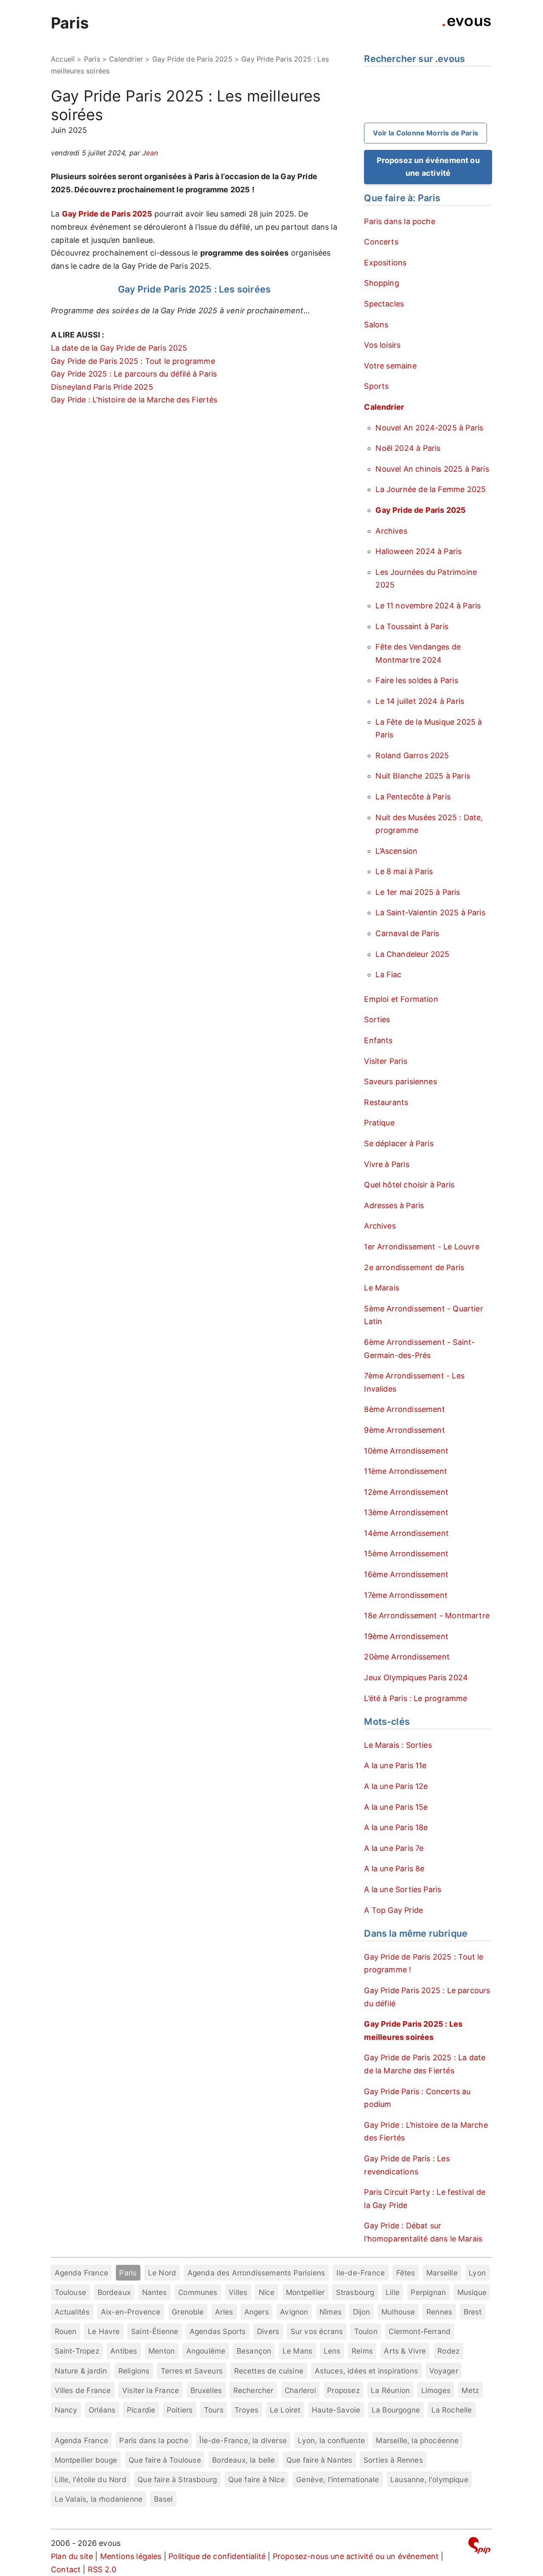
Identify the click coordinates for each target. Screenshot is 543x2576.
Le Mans (297, 2351)
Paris (70, 23)
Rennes (439, 2312)
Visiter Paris (385, 1061)
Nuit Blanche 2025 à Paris (423, 776)
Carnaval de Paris (407, 933)
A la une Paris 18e (396, 1827)
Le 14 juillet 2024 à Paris (420, 701)
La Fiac (388, 974)
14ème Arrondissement (406, 1533)
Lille (393, 2292)
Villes (238, 2292)
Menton (162, 2351)
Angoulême (206, 2351)
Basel (164, 2499)
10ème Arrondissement (406, 1451)
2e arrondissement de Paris (414, 1267)
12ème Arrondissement (406, 1492)
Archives (391, 531)
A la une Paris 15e (396, 1807)
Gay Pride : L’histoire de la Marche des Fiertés (134, 400)
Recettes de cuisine (269, 2371)
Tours (214, 2410)
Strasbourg (355, 2292)
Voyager (444, 2371)
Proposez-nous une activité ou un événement (356, 2556)
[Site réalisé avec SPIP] (479, 2547)
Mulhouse (398, 2312)
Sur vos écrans (317, 2331)
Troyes (246, 2410)
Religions (134, 2371)
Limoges (436, 2390)
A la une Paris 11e (395, 1765)
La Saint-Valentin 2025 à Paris (430, 913)
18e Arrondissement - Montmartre (427, 1616)
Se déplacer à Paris (399, 1143)
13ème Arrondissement (406, 1512)
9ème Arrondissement (404, 1430)
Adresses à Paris (394, 1205)
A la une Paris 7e (394, 1848)
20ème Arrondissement (407, 1657)
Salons (376, 325)
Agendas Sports (218, 2331)
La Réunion (390, 2390)
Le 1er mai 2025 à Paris (418, 892)
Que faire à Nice (257, 2479)
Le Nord (162, 2273)
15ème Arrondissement (406, 1554)
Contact (66, 2569)
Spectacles (384, 304)
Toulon (366, 2331)
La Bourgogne (396, 2410)
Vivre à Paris (386, 1164)
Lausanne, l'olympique (429, 2479)
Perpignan (428, 2292)
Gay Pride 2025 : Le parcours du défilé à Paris (134, 374)
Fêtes (406, 2273)
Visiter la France (151, 2390)
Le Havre (104, 2331)
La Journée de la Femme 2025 (431, 489)
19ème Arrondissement (406, 1636)
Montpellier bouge (86, 2460)
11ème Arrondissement (406, 1471)
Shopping (381, 283)
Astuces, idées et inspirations (366, 2371)
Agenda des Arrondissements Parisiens (256, 2273)
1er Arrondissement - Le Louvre (421, 1247)
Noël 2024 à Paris (408, 448)
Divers (268, 2331)
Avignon (294, 2312)
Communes (198, 2292)
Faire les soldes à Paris (417, 680)
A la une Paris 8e (394, 1869)
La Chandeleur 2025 (412, 954)
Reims (362, 2351)
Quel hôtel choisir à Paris (409, 1185)
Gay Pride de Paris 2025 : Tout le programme (133, 361)
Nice (267, 2292)
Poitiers (180, 2410)
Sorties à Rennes (393, 2460)
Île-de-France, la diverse (243, 2440)
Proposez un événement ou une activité (428, 167)
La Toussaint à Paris (412, 626)
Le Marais (382, 1288)
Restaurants (386, 1102)
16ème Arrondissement (406, 1574)
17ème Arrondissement (406, 1595)
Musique (472, 2292)
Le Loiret (285, 2410)
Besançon (254, 2351)
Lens (332, 2351)
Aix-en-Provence (131, 2312)
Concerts (381, 242)
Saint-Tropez (77, 2351)
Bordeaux (114, 2292)
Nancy (66, 2410)
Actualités (72, 2312)
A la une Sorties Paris (403, 1889)
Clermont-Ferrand (420, 2331)
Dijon (362, 2312)
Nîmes (330, 2312)
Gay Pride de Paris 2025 (192, 59)
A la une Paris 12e (396, 1786)
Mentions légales (131, 2556)
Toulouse (70, 2292)
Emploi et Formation (401, 999)
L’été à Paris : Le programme (416, 1698)
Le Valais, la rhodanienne (99, 2499)
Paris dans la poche (399, 221)
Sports (376, 386)
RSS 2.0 (102, 2569)
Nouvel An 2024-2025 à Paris (429, 428)
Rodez (448, 2351)
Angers (257, 2312)
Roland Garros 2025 (412, 755)
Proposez (343, 2390)
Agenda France (81, 2273)
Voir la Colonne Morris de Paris (425, 133)
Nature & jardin (81, 2371)
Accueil (63, 59)
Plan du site (72, 2556)
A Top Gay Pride (393, 1910)
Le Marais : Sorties (398, 1745)
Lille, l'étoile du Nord (91, 2479)
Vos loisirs (382, 345)
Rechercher (253, 2390)
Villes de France (83, 2390)
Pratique (379, 1123)
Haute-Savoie (336, 2410)
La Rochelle (452, 2410)
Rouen (66, 2331)
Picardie (141, 2410)
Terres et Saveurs (192, 2371)
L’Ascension (396, 851)
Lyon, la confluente (331, 2440)
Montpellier (305, 2292)
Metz (470, 2390)
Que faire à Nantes (319, 2460)
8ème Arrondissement (404, 1409)
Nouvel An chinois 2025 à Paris (432, 469)
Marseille (442, 2273)
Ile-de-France (361, 2273)
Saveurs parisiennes (400, 1081)
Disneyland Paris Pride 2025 (102, 387)
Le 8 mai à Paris (404, 871)
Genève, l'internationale (337, 2479)
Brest (473, 2312)
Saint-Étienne (155, 2331)
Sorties (377, 1019)
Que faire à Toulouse (165, 2460)
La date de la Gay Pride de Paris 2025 (119, 348)
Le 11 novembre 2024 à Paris (428, 606)
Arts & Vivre (405, 2351)
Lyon (477, 2273)
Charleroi (300, 2390)
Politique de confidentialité (217, 2556)
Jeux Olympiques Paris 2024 (416, 1677)
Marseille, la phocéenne (417, 2440)
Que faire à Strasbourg (177, 2479)
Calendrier (126, 59)
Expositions (385, 263)
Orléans (102, 2410)
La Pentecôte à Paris (413, 797)
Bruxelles (206, 2390)
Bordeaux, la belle (244, 2460)
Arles (224, 2312)
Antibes (124, 2351)
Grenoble (188, 2312)
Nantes (155, 2292)
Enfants (378, 1040)
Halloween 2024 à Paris (418, 551)
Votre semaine (390, 366)
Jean (150, 153)
